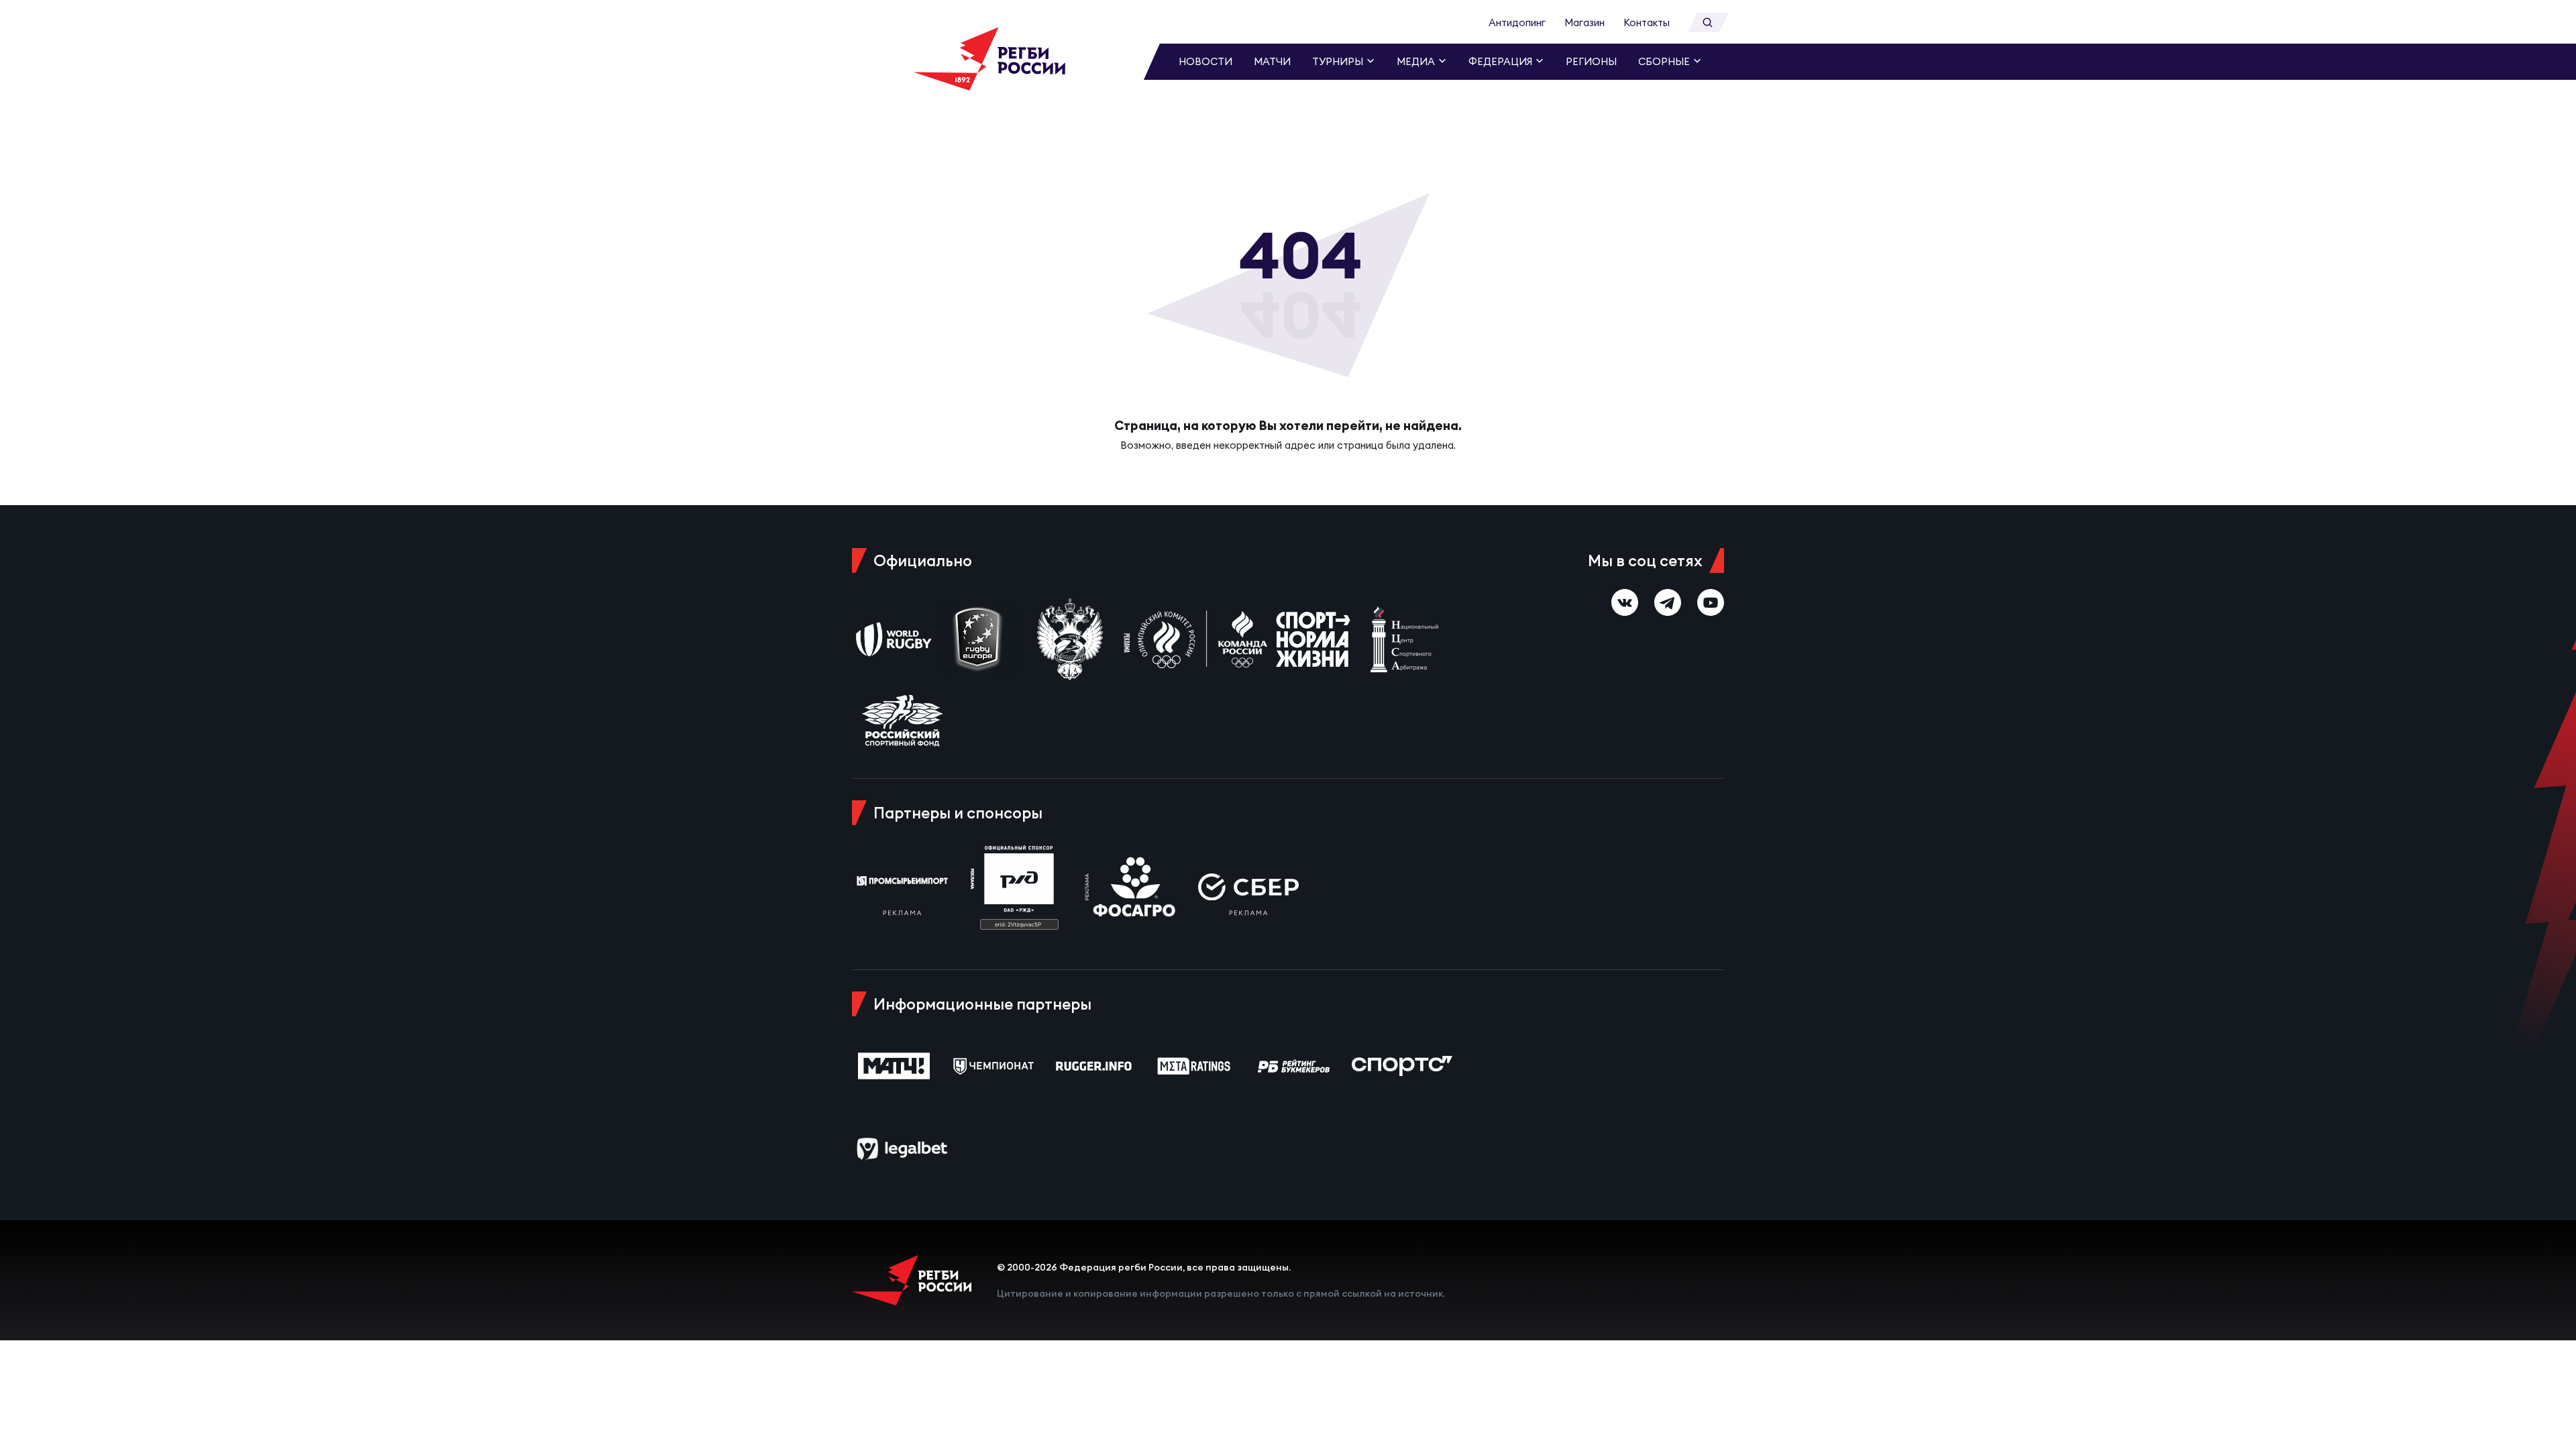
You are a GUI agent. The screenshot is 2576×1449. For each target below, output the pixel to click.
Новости (1205, 61)
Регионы (1591, 61)
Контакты (1647, 22)
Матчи (1272, 61)
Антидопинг (1517, 22)
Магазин (1585, 22)
